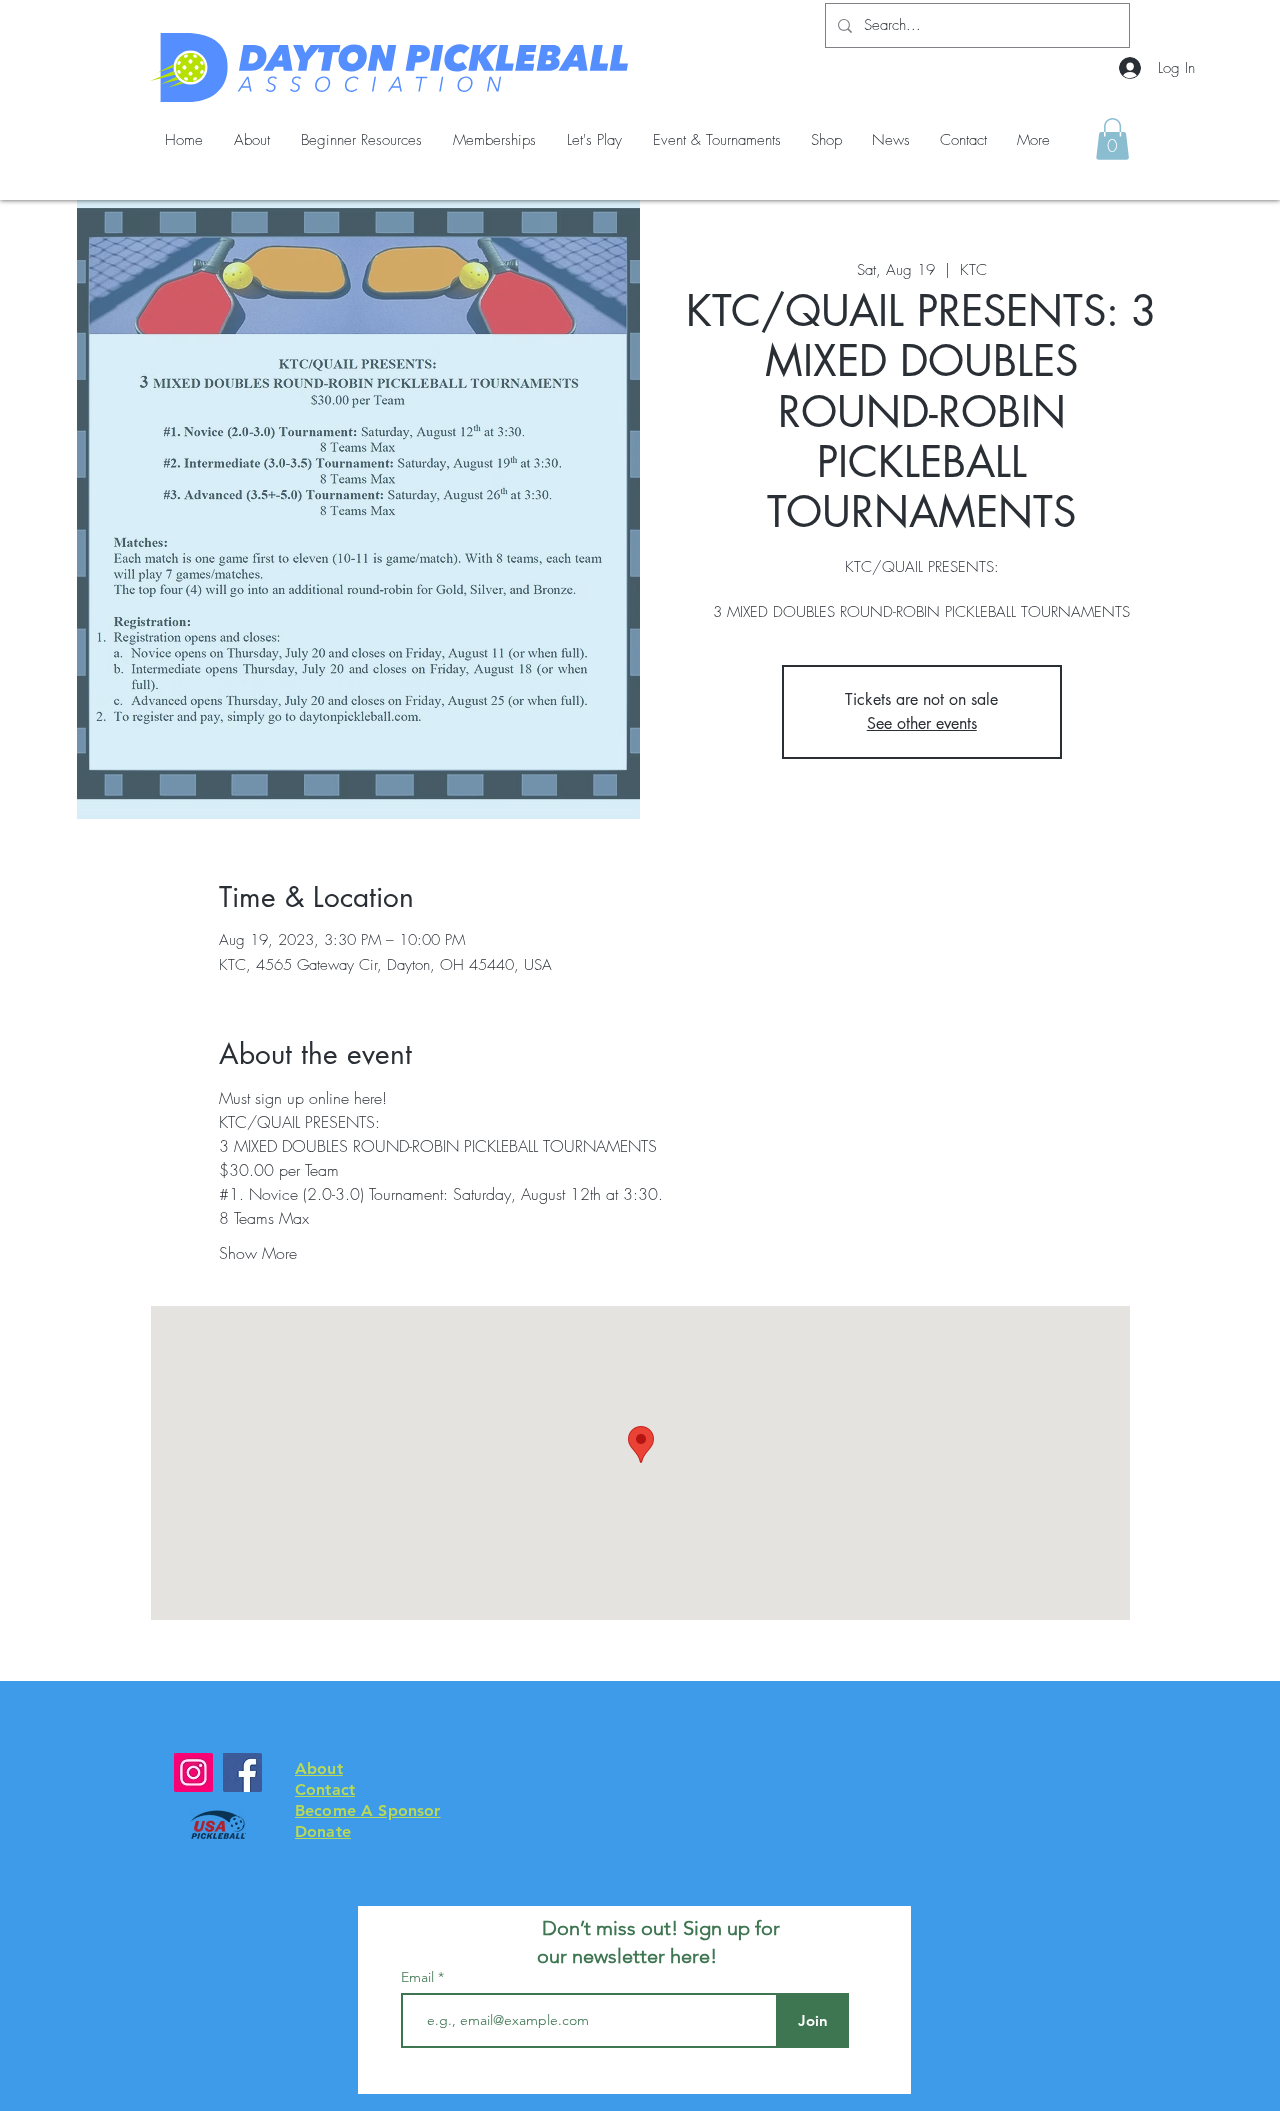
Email (419, 1977)
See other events (922, 723)
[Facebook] (242, 1772)
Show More (258, 1253)
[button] (1112, 139)
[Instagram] (193, 1772)
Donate (323, 1831)
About (319, 1768)
